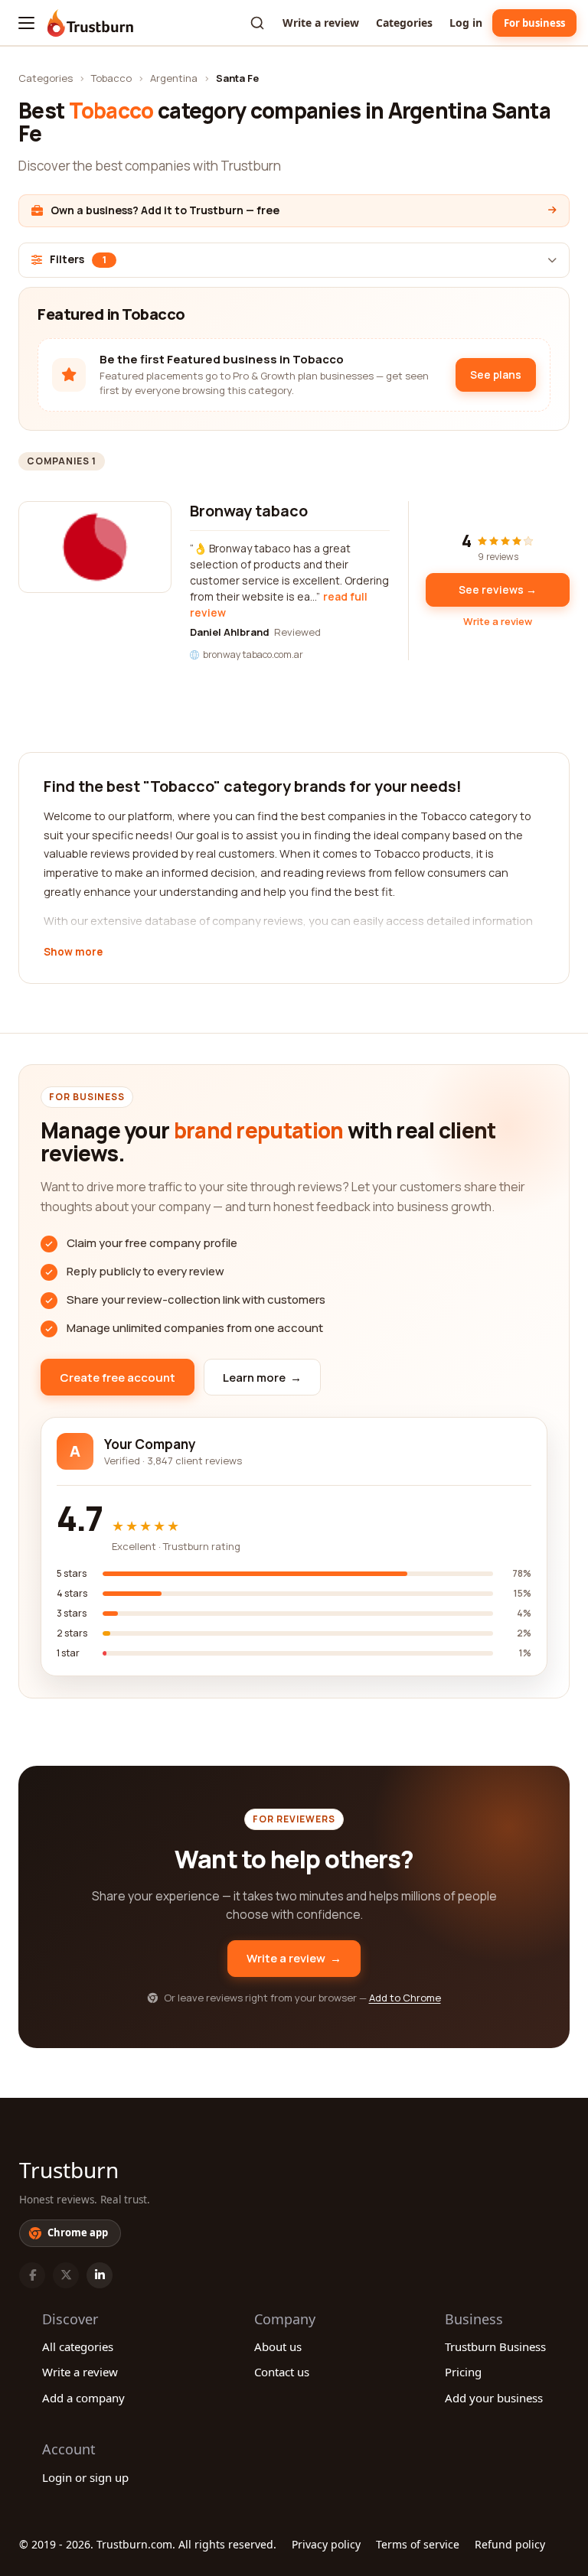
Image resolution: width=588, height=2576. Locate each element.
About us (278, 2346)
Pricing (463, 2372)
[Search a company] (257, 23)
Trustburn (69, 2170)
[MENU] (26, 23)
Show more (73, 953)
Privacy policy (326, 2544)
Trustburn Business (495, 2346)
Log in (466, 23)
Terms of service (418, 2544)
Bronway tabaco (249, 511)
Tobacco (111, 78)
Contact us (282, 2372)
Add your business (494, 2398)
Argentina (174, 78)
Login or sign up (85, 2477)
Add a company (83, 2398)
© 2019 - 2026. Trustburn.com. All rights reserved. (148, 2544)
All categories (78, 2346)
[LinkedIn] (100, 2275)
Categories (404, 23)
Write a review (321, 23)
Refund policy (510, 2544)
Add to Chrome (405, 1998)
